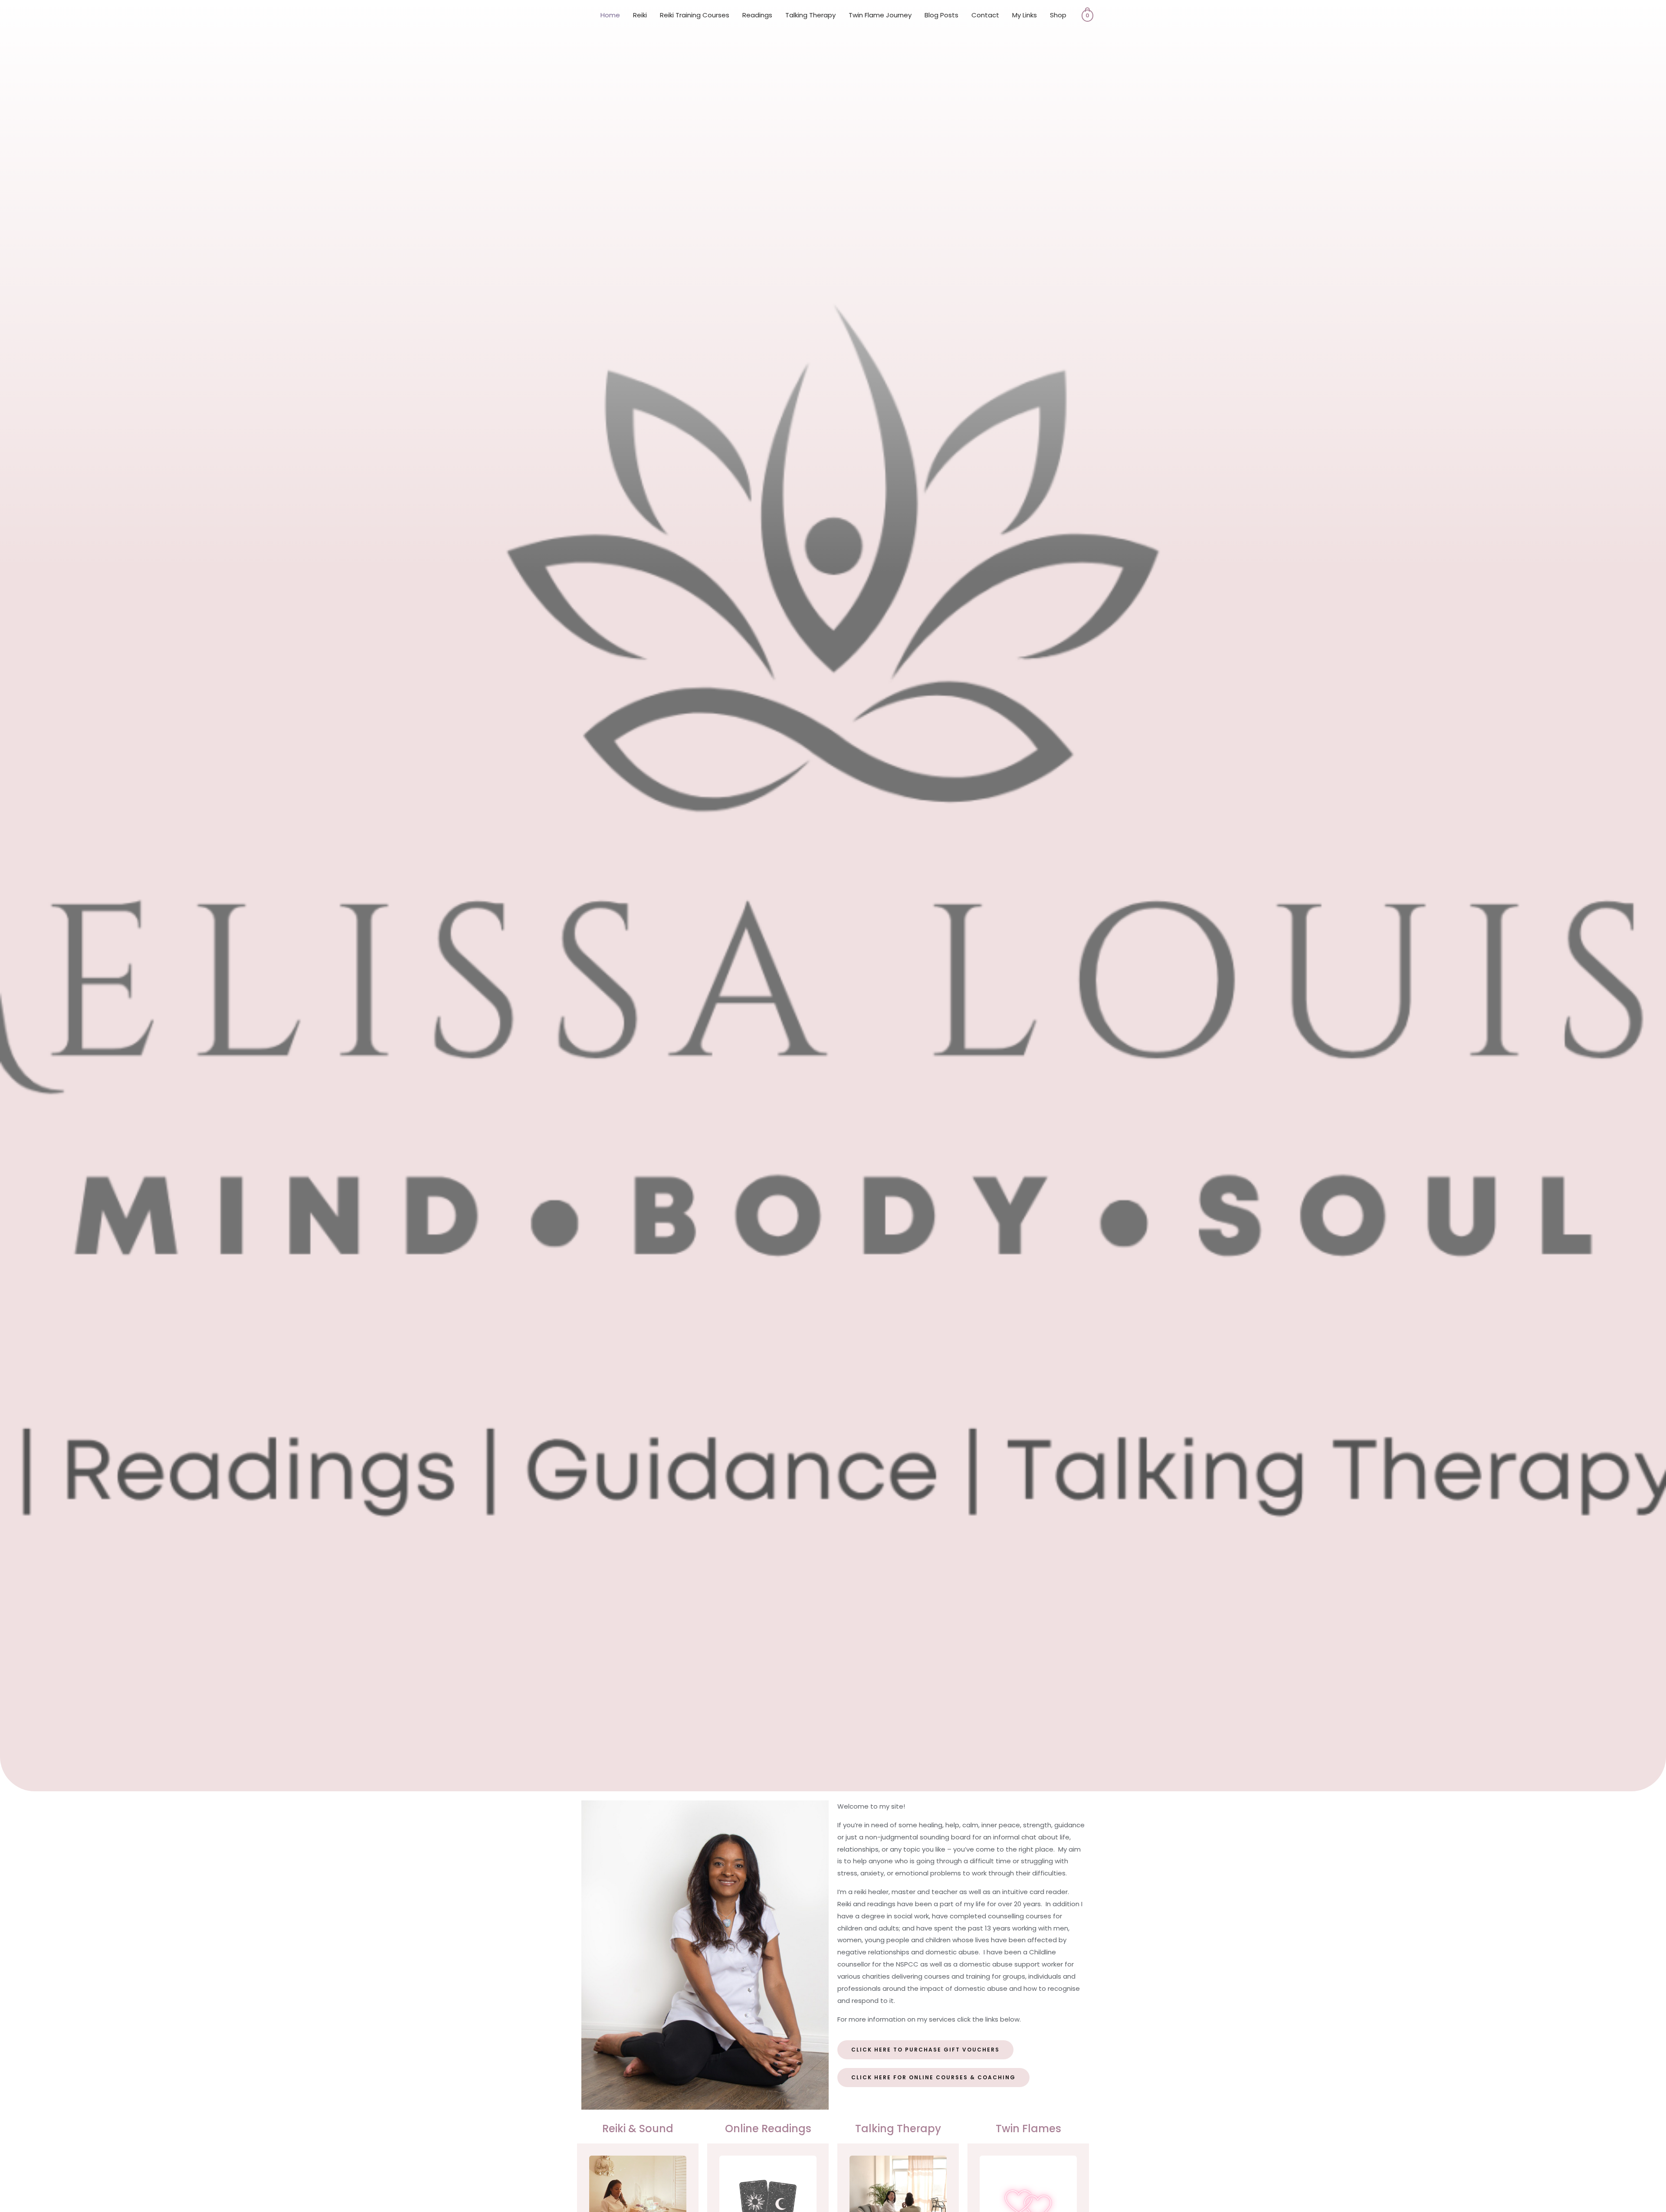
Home (610, 15)
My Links (1025, 15)
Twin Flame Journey (880, 15)
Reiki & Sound (638, 2129)
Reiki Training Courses (695, 15)
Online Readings (768, 2129)
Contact (985, 15)
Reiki (640, 15)
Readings (757, 15)
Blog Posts (941, 15)
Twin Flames (1028, 2129)
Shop (1058, 15)
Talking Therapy (810, 15)
